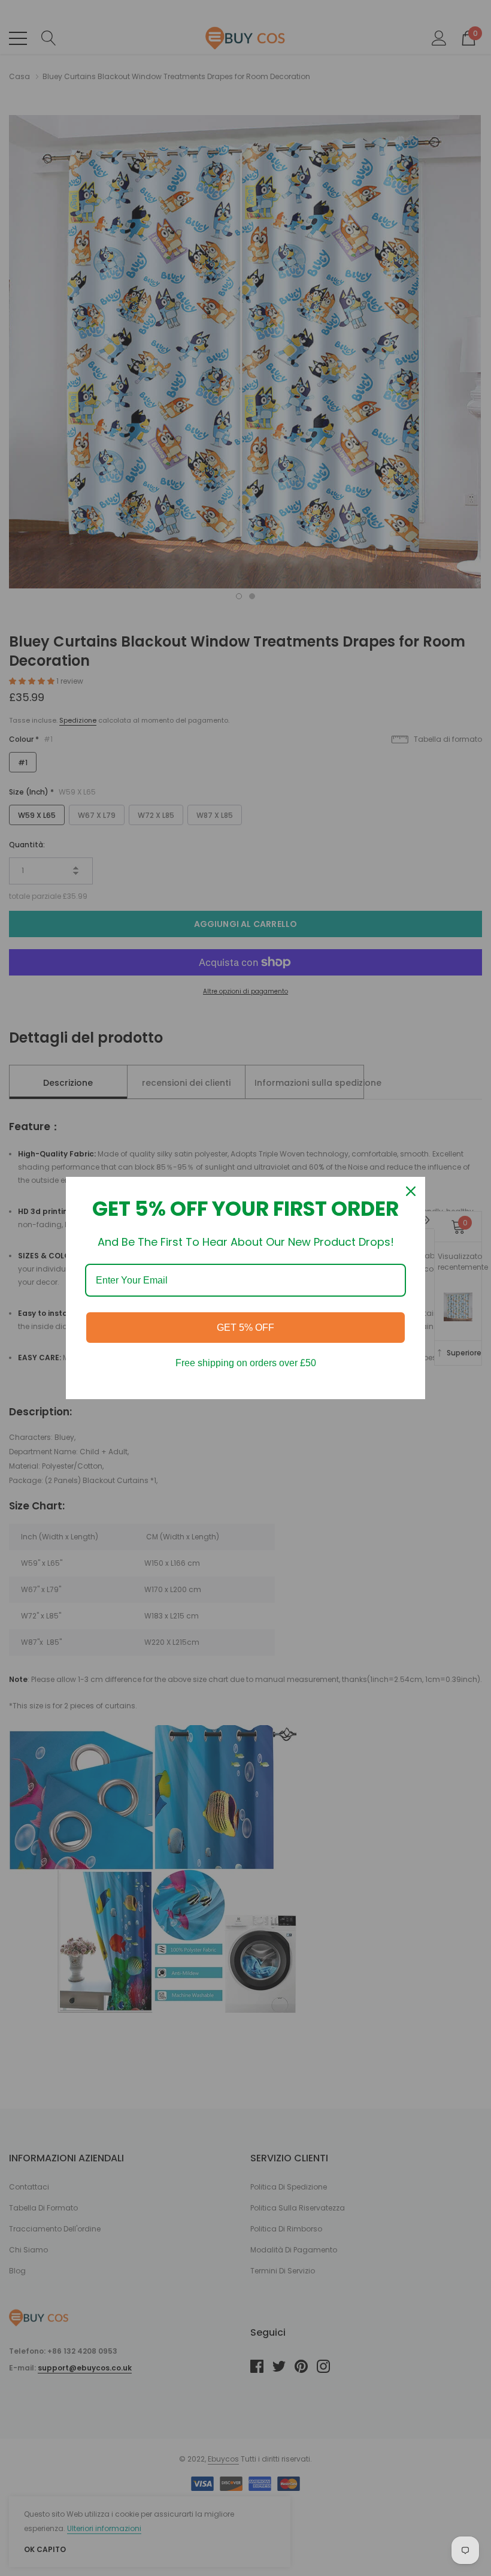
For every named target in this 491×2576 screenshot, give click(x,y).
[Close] (411, 1191)
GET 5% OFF (245, 1328)
